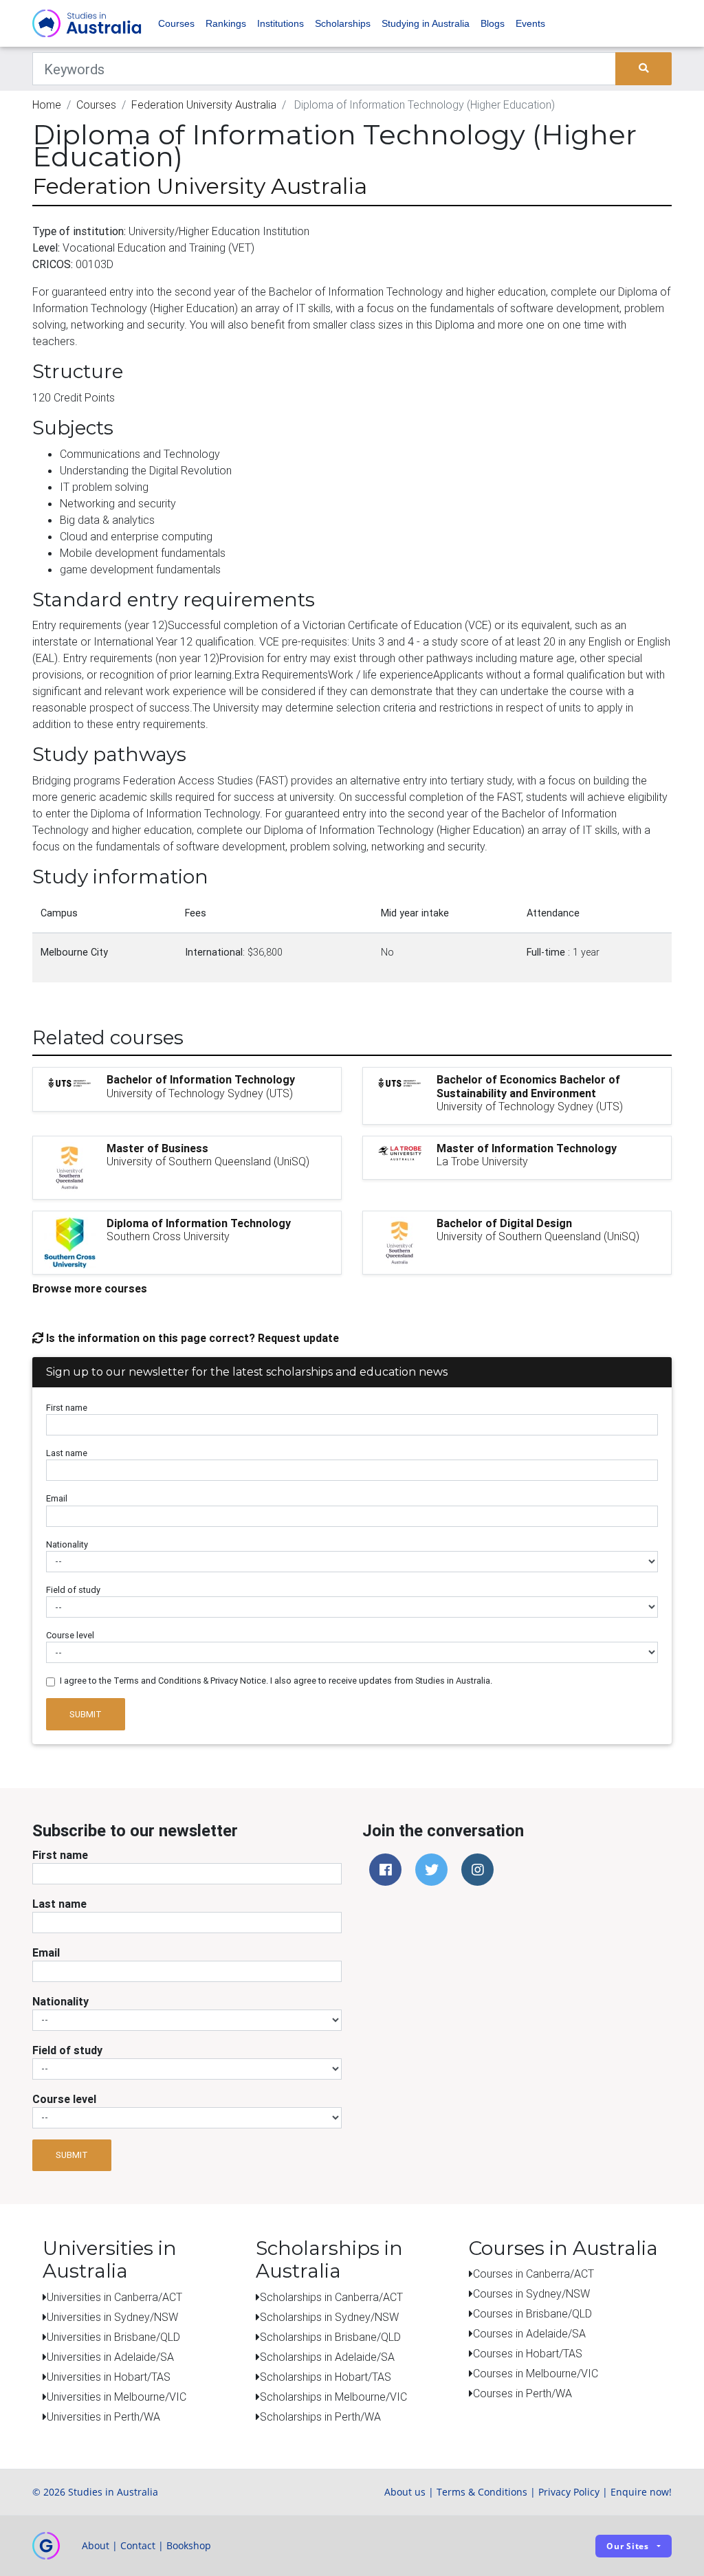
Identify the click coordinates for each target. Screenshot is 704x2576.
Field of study (73, 1590)
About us (405, 2492)
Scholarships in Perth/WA (320, 2417)
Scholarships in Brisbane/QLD (330, 2337)
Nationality (67, 1544)
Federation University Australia (204, 104)
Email (57, 1498)
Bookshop (189, 2545)
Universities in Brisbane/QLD (113, 2337)
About (96, 2545)
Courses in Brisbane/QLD (532, 2313)
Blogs (493, 23)
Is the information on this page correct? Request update (191, 1338)
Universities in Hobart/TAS (109, 2377)
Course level (70, 1635)
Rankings (226, 23)
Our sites (628, 2546)
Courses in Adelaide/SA (529, 2333)
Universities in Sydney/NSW (112, 2317)
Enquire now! (641, 2492)
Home (47, 104)
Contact (138, 2545)
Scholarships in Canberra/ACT (331, 2297)
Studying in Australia (426, 23)
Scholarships (343, 23)
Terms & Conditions (482, 2492)
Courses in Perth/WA (522, 2393)
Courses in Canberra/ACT (533, 2274)
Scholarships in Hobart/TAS (326, 2377)
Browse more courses (90, 1288)
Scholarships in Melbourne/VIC (333, 2397)
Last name (67, 1453)
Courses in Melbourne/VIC (536, 2373)
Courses (176, 23)
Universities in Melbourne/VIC (117, 2397)
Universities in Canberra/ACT (114, 2297)
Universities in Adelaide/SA (110, 2357)
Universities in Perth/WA (103, 2417)
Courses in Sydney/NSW (531, 2293)
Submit (86, 1714)
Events (530, 23)
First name (67, 1408)
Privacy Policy (569, 2492)
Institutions (280, 23)
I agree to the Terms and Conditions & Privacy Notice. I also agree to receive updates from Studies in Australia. (276, 1681)
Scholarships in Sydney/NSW (329, 2317)
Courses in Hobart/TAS (528, 2353)
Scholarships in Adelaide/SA (327, 2357)
